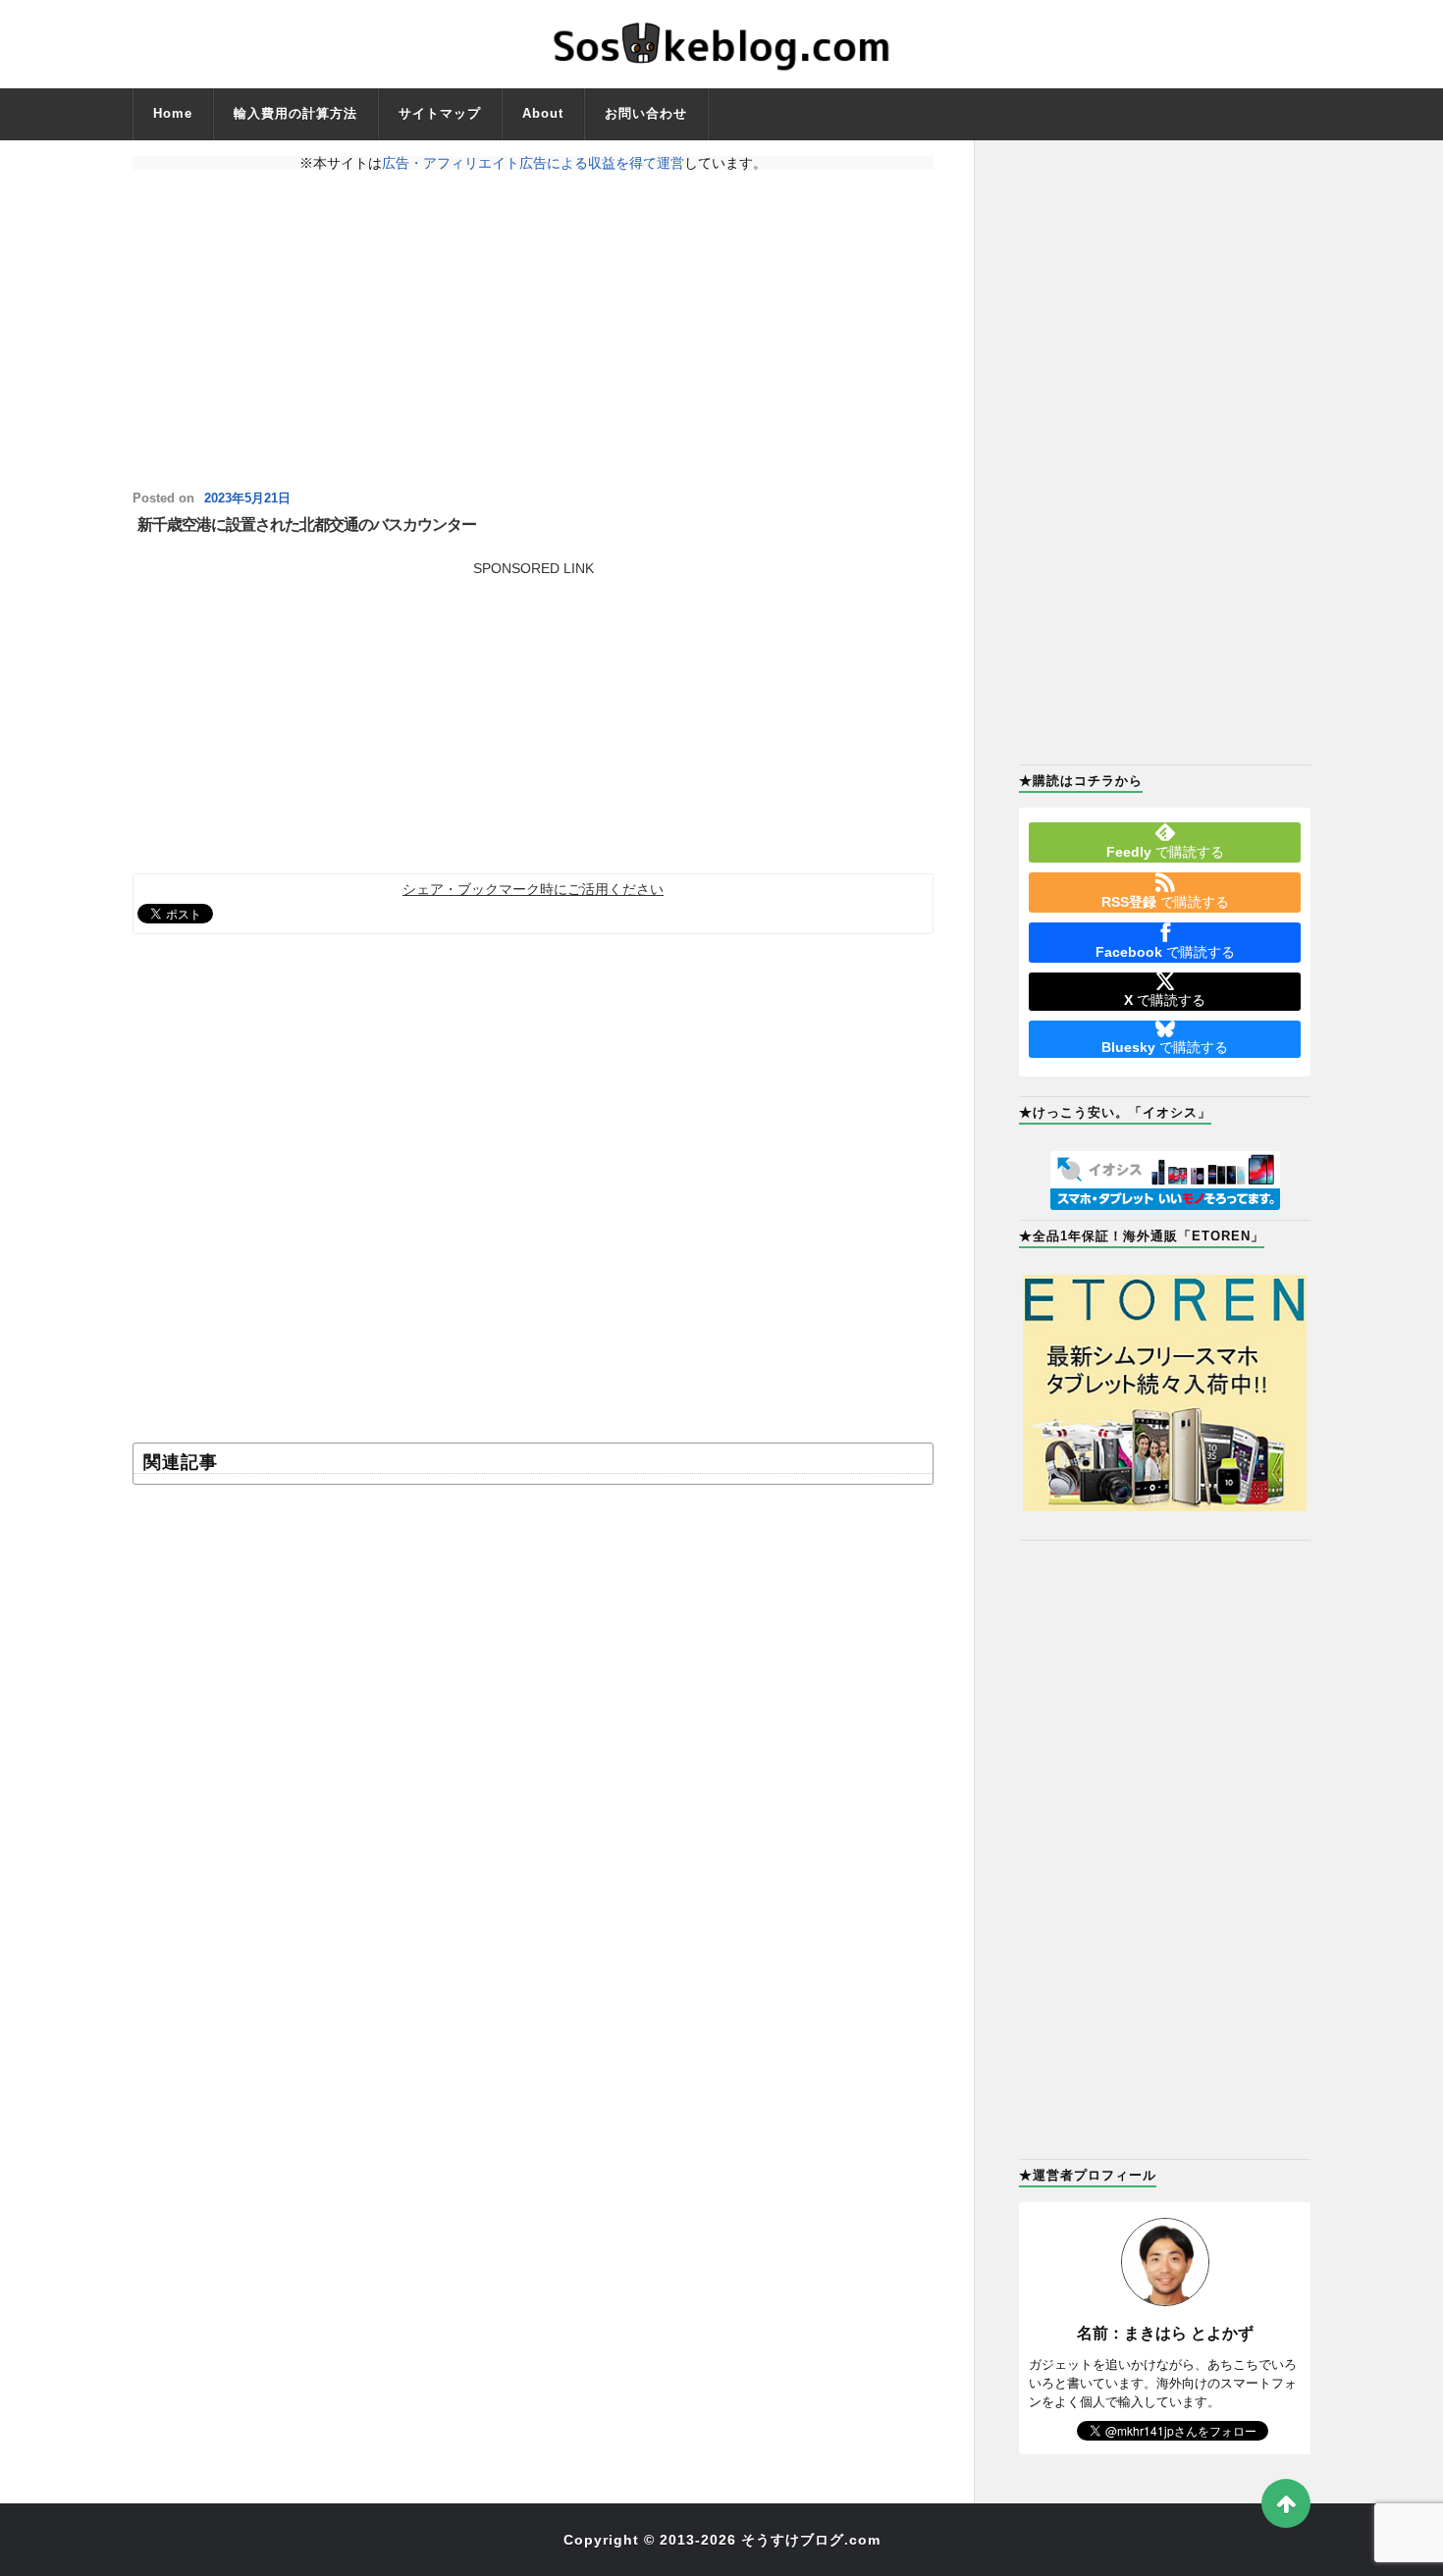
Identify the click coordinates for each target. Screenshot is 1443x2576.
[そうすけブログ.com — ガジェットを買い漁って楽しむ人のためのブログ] (721, 44)
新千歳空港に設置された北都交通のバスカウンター (307, 525)
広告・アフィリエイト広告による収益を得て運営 (533, 163)
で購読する (1165, 852)
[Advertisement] (533, 331)
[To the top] (1286, 2503)
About (543, 113)
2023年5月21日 (247, 499)
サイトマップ (440, 113)
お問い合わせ (646, 113)
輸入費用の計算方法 (295, 113)
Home (173, 113)
